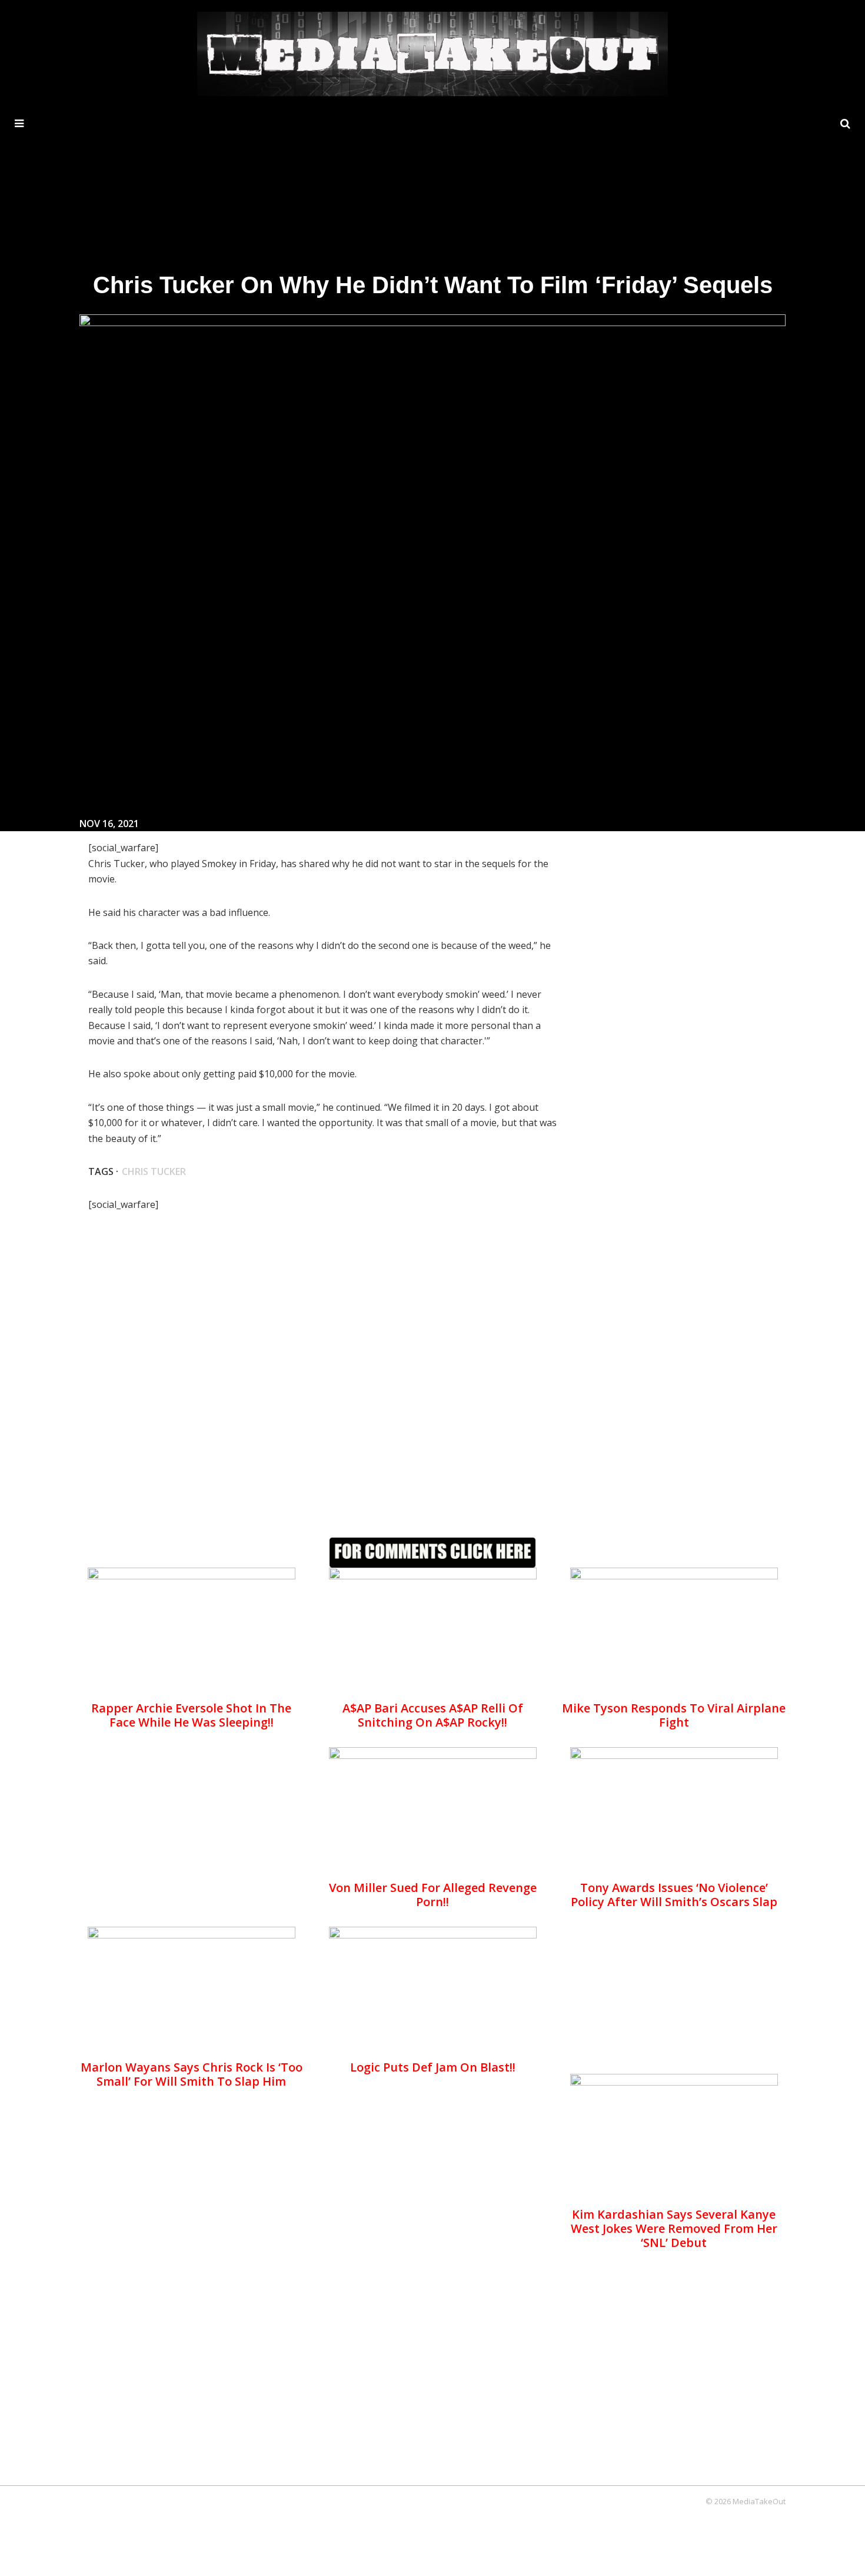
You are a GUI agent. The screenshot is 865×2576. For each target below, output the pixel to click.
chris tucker (154, 1171)
